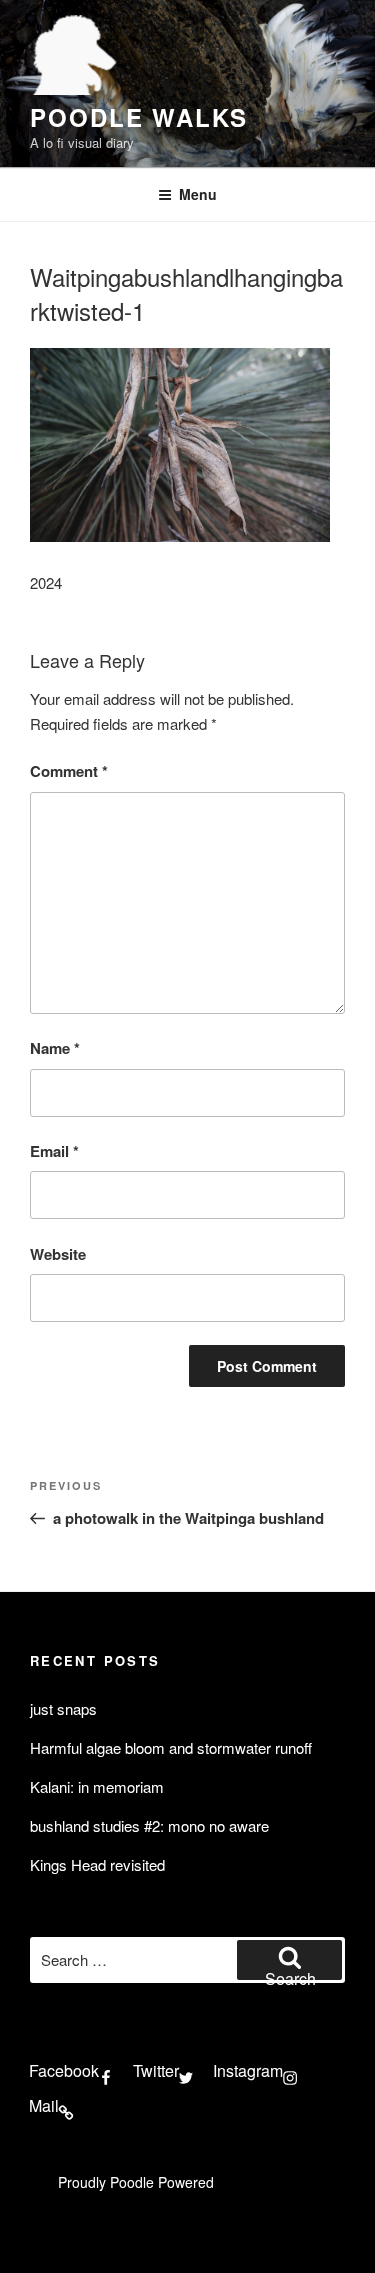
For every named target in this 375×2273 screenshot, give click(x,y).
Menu (198, 194)
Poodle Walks (139, 117)
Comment (69, 771)
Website (58, 1254)
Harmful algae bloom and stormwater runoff (171, 1747)
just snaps (63, 1708)
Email (54, 1151)
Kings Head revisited (97, 1864)
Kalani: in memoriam (97, 1786)
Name (55, 1048)
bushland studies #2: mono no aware (149, 1825)
